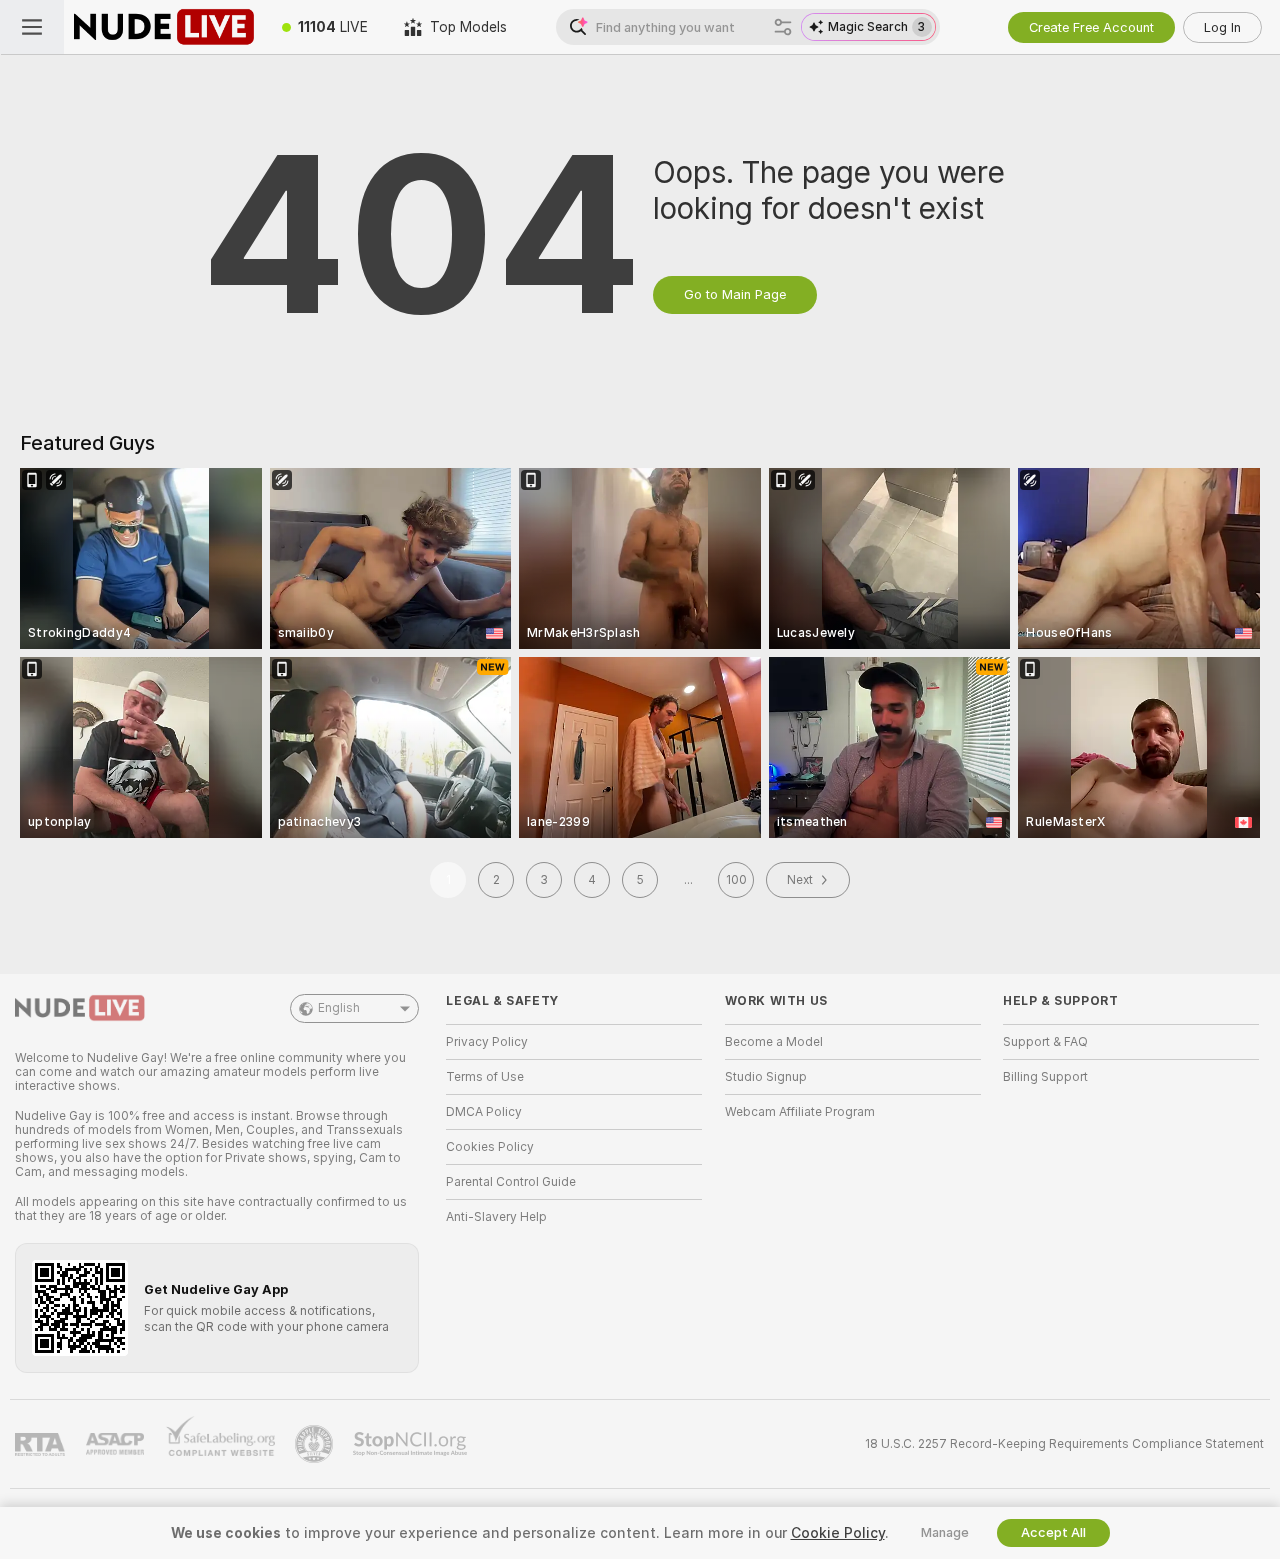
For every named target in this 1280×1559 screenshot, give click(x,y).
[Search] (783, 27)
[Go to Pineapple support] (316, 1444)
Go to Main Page (735, 294)
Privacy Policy (487, 1042)
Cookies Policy (490, 1147)
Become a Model (774, 1042)
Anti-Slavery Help (496, 1217)
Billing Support (1045, 1077)
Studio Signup (766, 1077)
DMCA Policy (484, 1112)
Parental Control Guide (511, 1182)
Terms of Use (485, 1077)
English (339, 1008)
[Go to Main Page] (164, 27)
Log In (1222, 27)
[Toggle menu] (32, 27)
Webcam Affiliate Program (800, 1112)
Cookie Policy (838, 1533)
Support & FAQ (1045, 1042)
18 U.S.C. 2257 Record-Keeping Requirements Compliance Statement (1064, 1444)
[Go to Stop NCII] (412, 1444)
